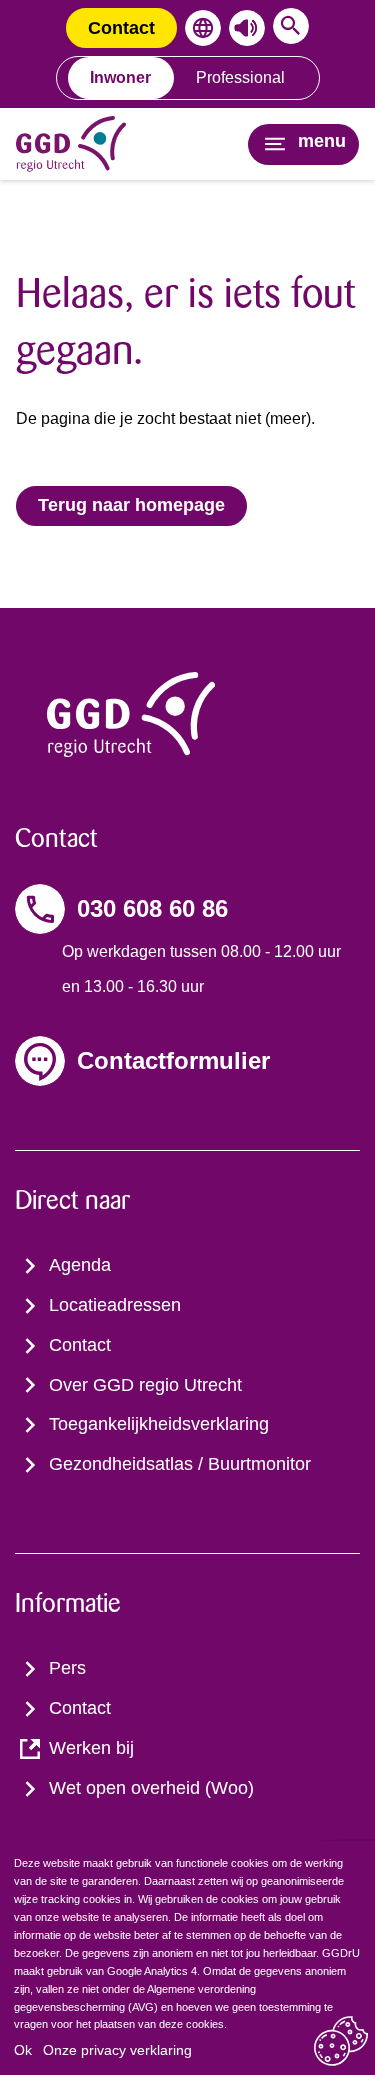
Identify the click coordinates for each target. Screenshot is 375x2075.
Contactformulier (173, 1060)
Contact (121, 28)
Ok (23, 2050)
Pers (67, 1668)
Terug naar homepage (131, 505)
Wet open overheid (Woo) (151, 1788)
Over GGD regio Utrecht (145, 1385)
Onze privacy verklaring (117, 2050)
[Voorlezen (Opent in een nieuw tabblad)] (243, 28)
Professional (240, 77)
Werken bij (91, 1748)
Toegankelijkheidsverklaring (159, 1424)
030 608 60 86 (152, 908)
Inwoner (120, 77)
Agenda (80, 1265)
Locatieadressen (115, 1305)
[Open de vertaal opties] (199, 28)
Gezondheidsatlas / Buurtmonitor (180, 1464)
